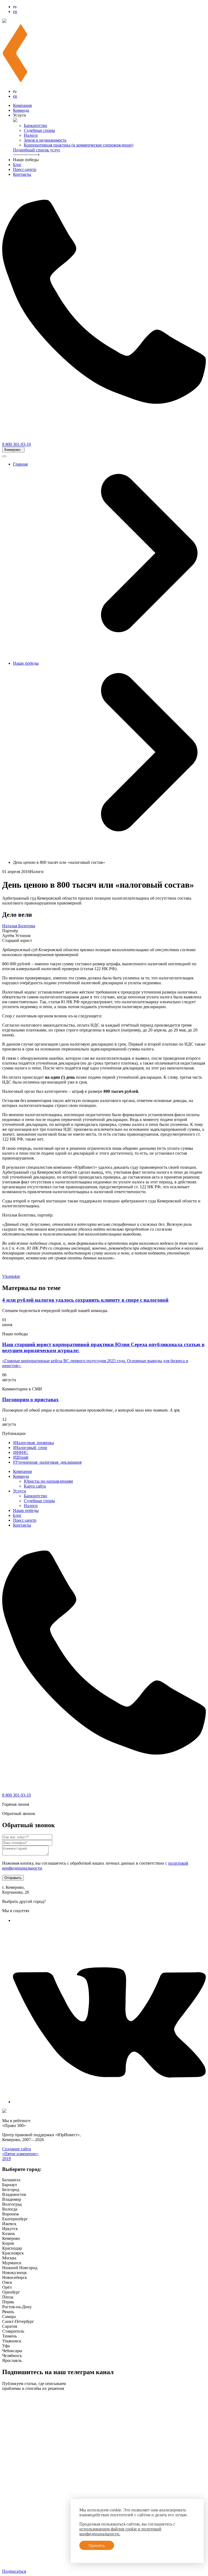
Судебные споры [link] (39, 130)
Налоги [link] (31, 135)
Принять (97, 2545)
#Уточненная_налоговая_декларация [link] (47, 1462)
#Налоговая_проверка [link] (33, 1443)
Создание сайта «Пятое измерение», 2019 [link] (21, 2154)
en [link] (15, 12)
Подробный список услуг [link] (37, 150)
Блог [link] (17, 165)
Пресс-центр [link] (25, 169)
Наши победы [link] (26, 663)
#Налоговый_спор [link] (30, 1448)
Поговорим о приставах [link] (30, 1400)
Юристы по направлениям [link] (48, 1481)
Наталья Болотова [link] (19, 926)
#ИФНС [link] (21, 1452)
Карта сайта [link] (35, 1486)
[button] (13, 450)
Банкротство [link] (35, 125)
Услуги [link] (19, 1491)
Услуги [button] (19, 115)
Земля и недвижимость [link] (45, 140)
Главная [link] (20, 464)
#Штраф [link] (21, 1457)
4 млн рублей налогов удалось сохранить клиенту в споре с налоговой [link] (85, 1300)
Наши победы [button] (26, 160)
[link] (16, 1920)
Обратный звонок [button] (19, 1814)
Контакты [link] (22, 174)
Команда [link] (21, 110)
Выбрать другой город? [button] (24, 1901)
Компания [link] (22, 105)
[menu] (104, 2270)
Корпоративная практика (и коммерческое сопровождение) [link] (79, 145)
